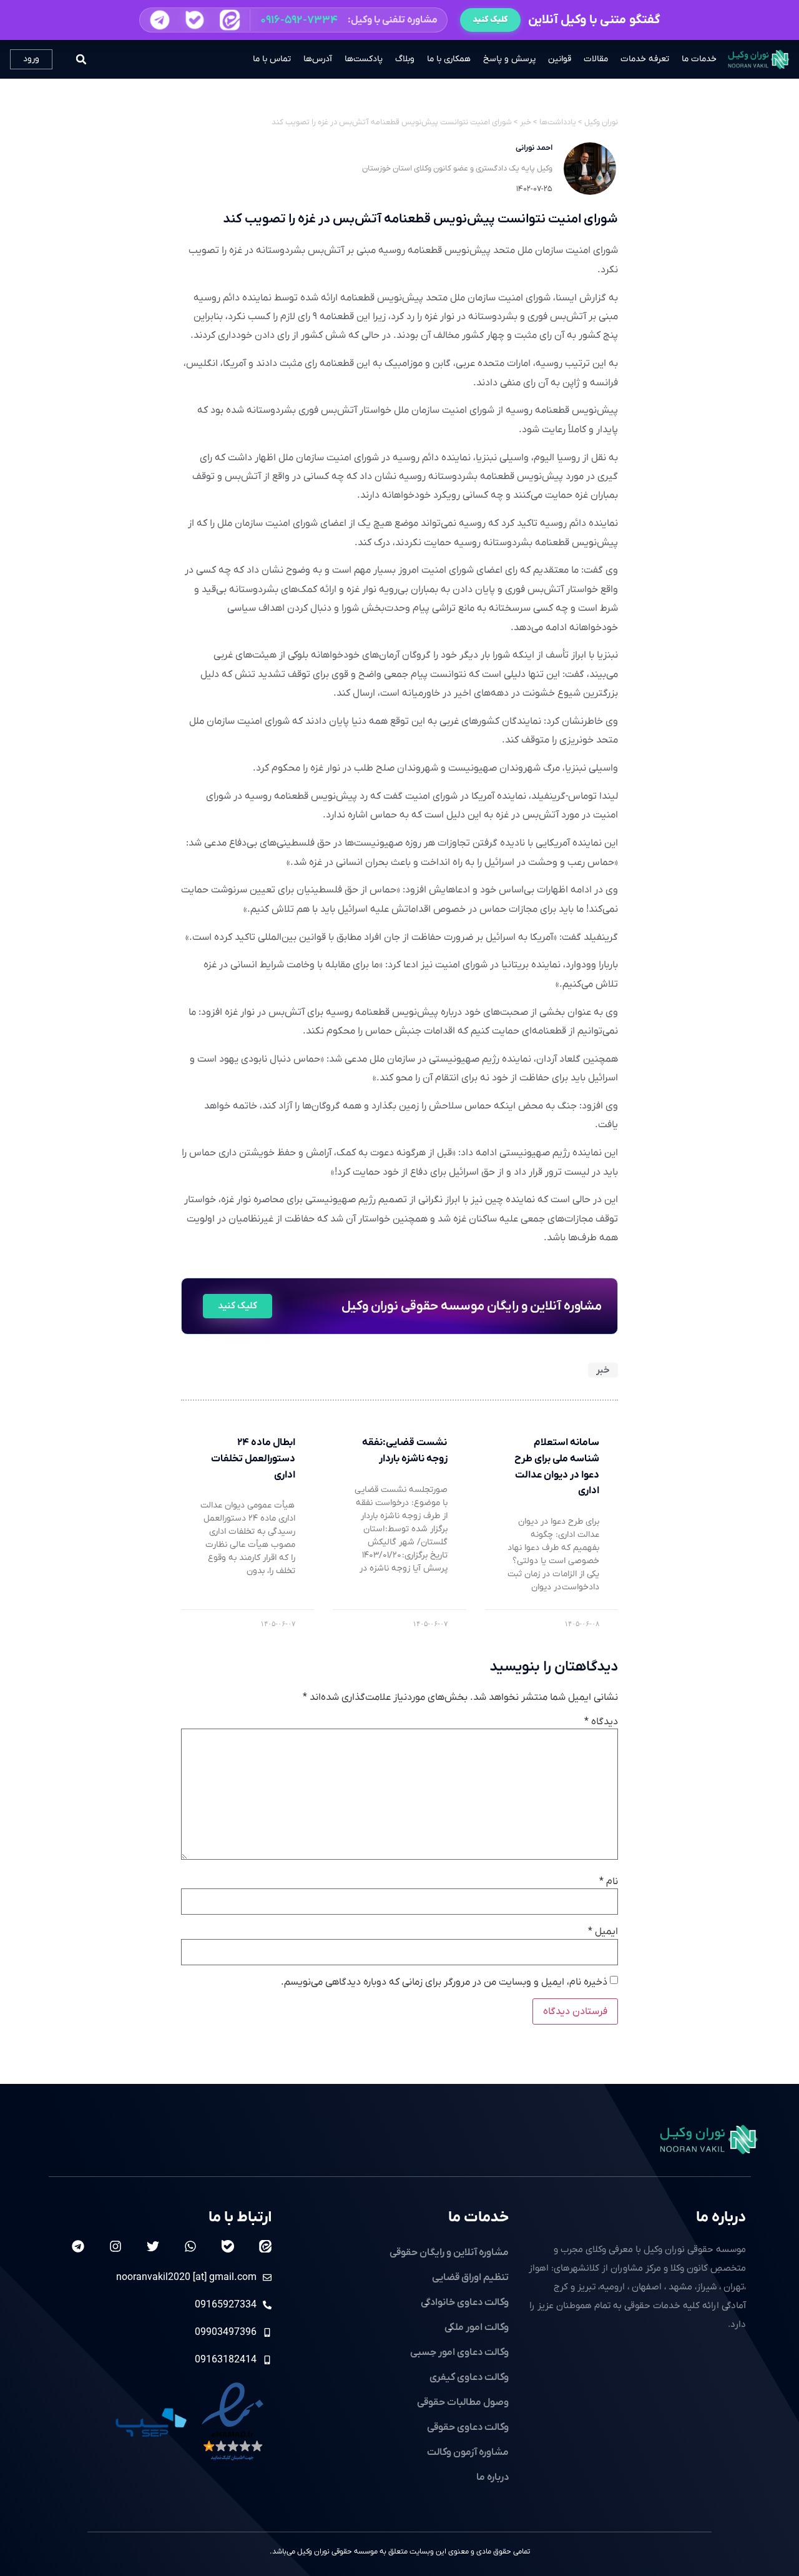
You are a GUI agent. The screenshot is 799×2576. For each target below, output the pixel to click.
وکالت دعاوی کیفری (469, 2377)
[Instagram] (115, 2246)
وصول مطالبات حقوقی (463, 2402)
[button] (293, 20)
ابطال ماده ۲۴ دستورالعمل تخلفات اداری (253, 1458)
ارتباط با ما (240, 2218)
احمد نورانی (534, 148)
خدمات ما (699, 59)
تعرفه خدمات (645, 59)
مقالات (596, 59)
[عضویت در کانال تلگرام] (159, 20)
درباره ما (721, 2218)
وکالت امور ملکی (477, 2327)
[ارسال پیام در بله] (194, 20)
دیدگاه (601, 1722)
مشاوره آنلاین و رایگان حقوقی (449, 2253)
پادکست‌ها (364, 59)
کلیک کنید (490, 20)
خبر (603, 1370)
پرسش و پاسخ (509, 59)
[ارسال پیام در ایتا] (229, 20)
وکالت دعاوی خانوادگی (465, 2302)
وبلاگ (405, 59)
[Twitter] (153, 2246)
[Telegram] (78, 2246)
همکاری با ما (449, 59)
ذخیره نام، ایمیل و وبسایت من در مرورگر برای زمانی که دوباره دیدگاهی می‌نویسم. (444, 1982)
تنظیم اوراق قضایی (470, 2277)
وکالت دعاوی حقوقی (468, 2427)
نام (609, 1882)
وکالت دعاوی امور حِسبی (459, 2352)
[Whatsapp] (190, 2246)
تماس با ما (272, 59)
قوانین (560, 59)
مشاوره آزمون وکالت (468, 2452)
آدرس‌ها (318, 59)
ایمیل (603, 1932)
